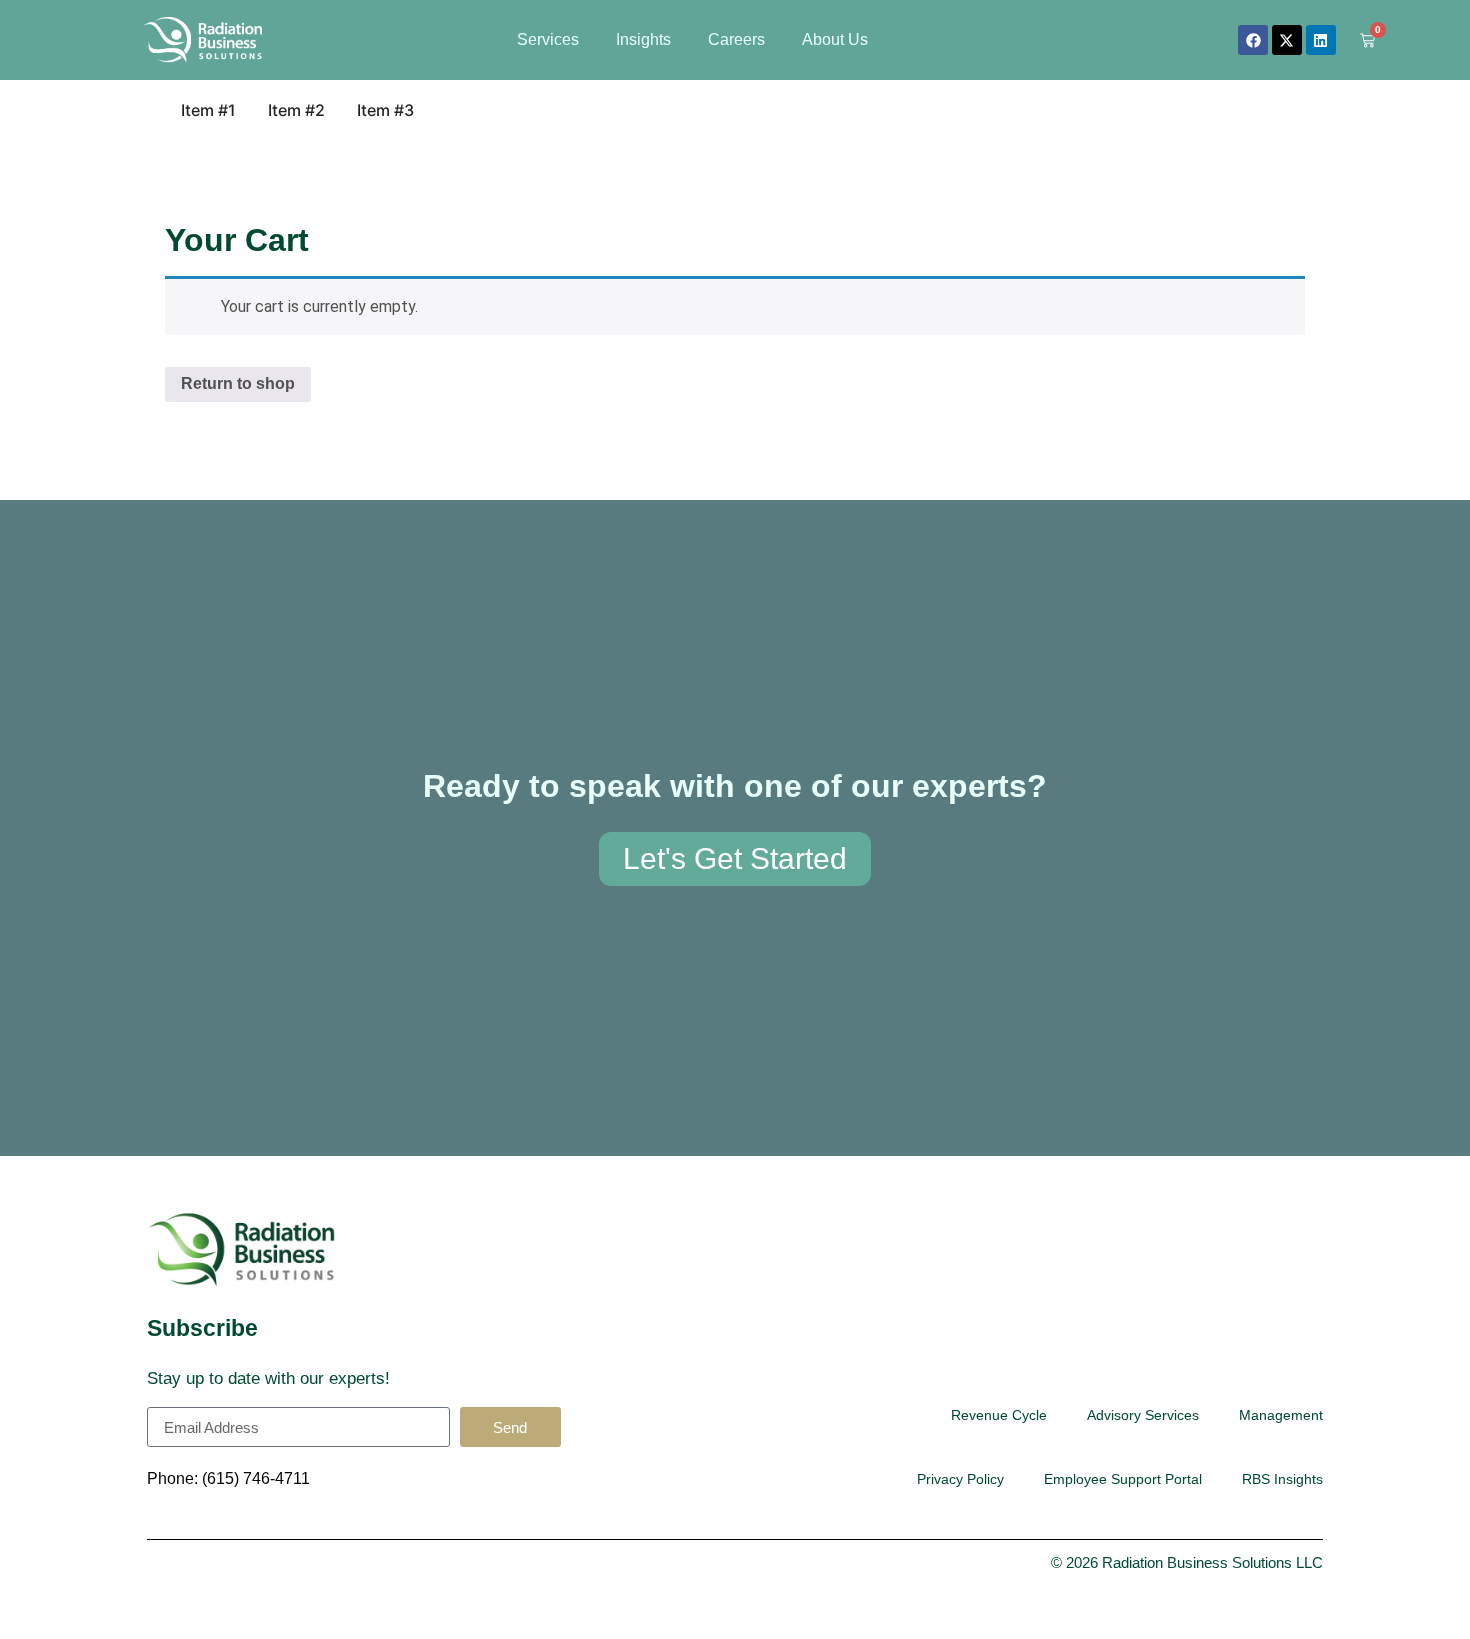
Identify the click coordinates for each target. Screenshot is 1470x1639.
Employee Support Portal (1123, 1479)
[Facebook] (1253, 40)
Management (1281, 1415)
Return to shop (238, 383)
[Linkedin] (1321, 40)
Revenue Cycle (999, 1415)
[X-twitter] (1287, 40)
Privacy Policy (960, 1479)
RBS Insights (1282, 1479)
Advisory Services (1143, 1415)
